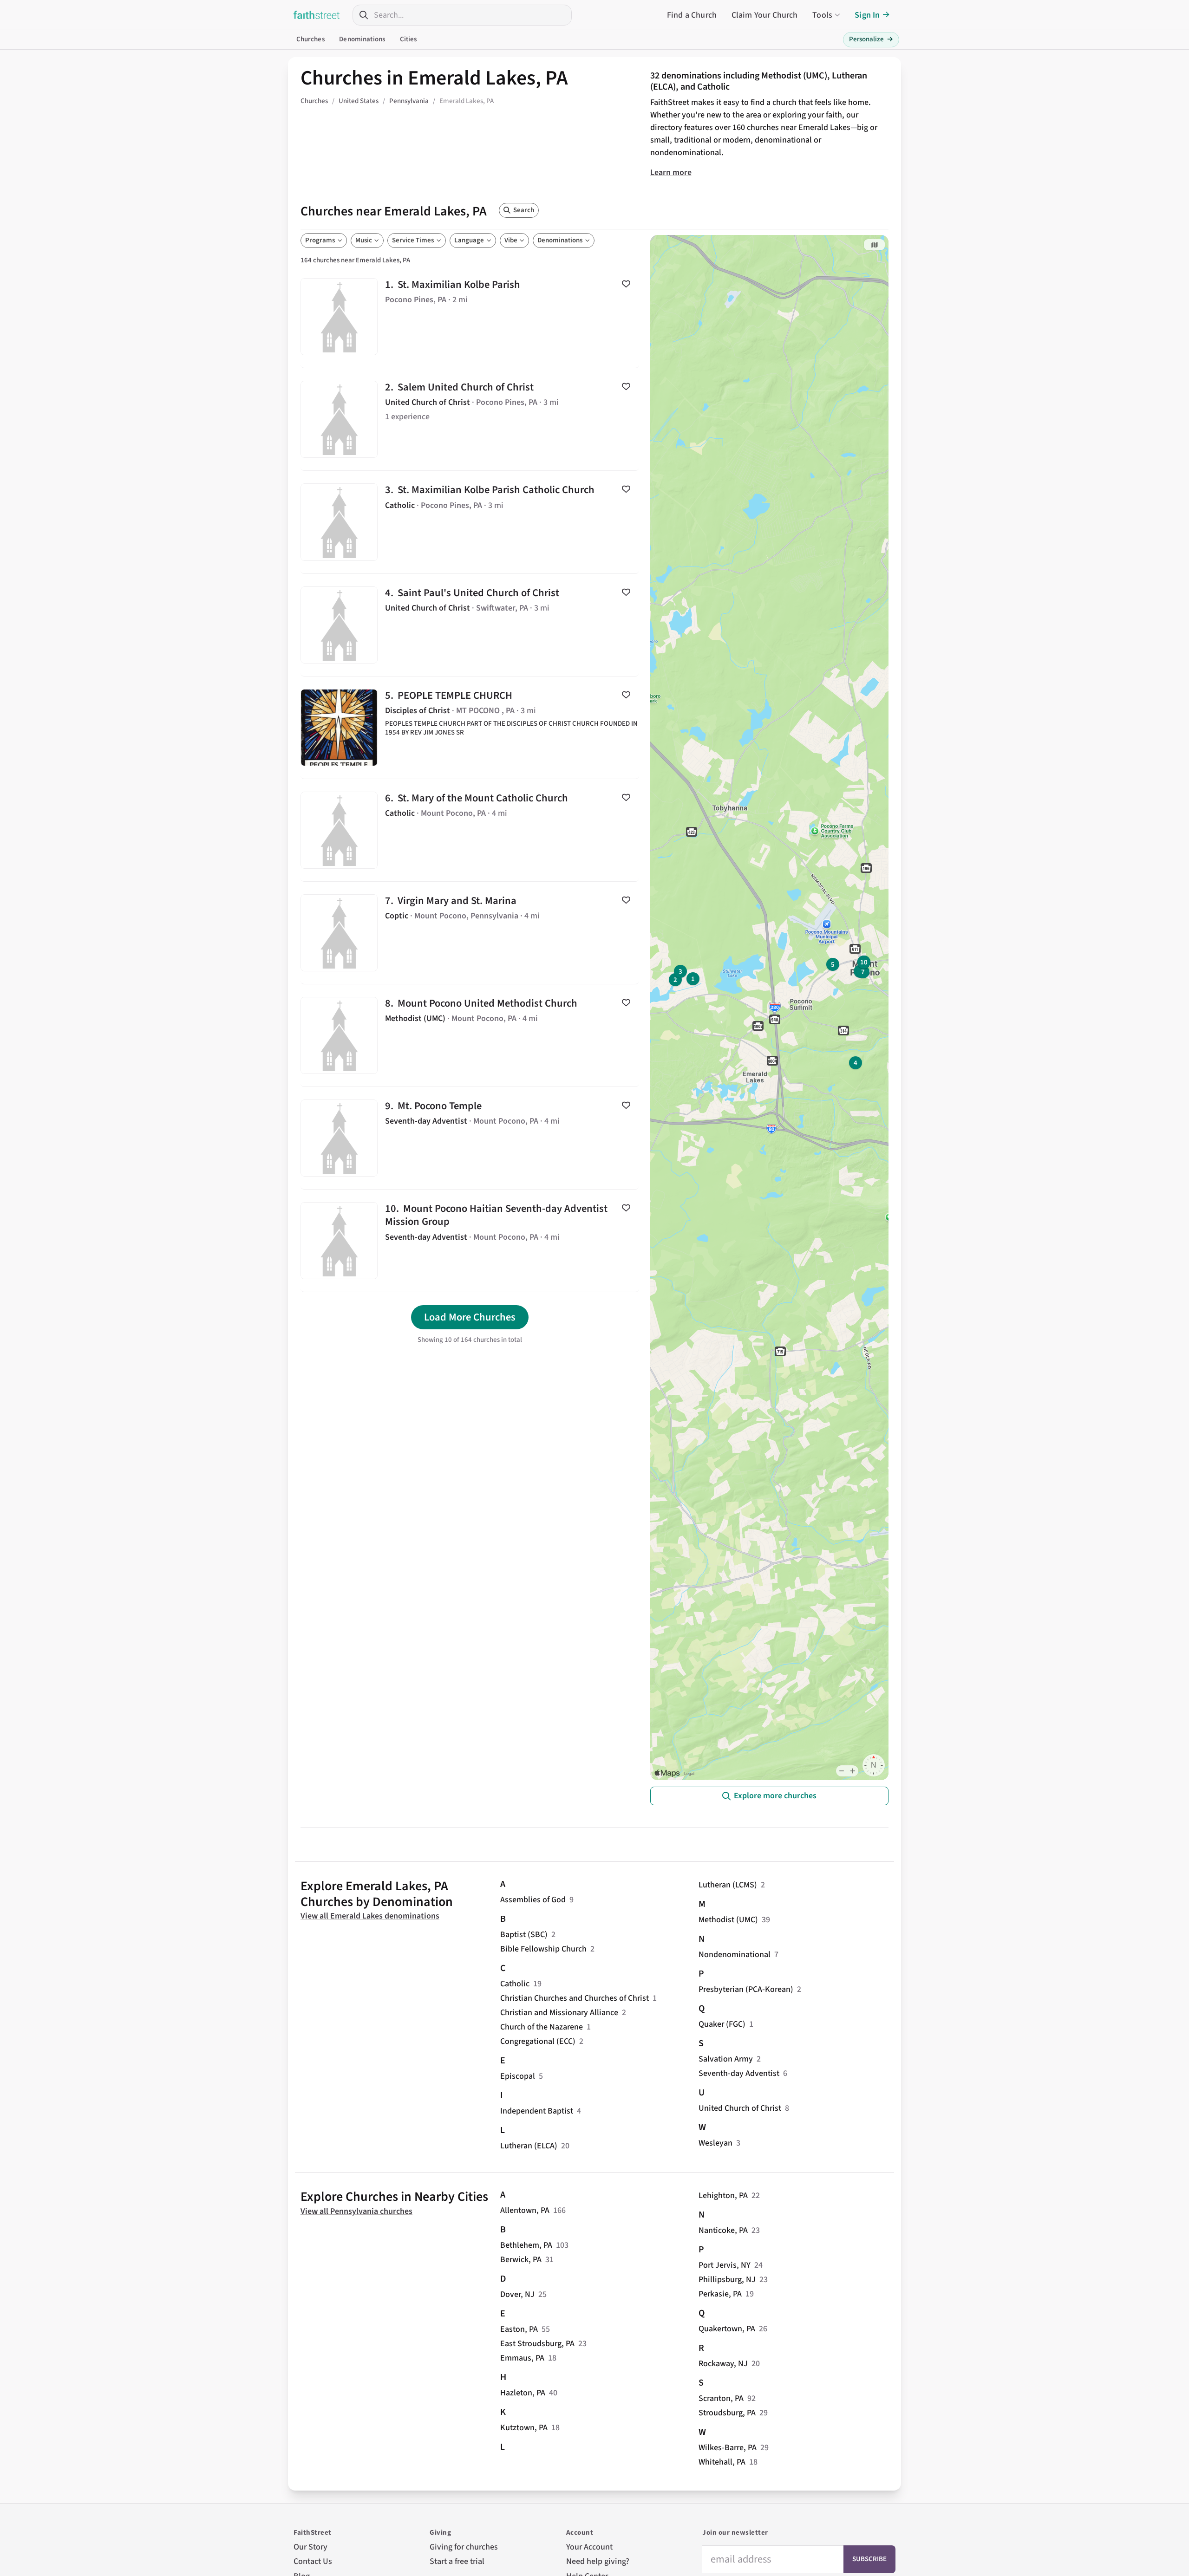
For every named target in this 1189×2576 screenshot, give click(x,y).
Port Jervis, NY (725, 2265)
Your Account (589, 2547)
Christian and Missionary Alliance (559, 2013)
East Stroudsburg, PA (537, 2344)
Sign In (867, 15)
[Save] (626, 284)
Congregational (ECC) (538, 2041)
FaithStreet (317, 15)
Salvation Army (726, 2059)
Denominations (362, 39)
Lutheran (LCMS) (728, 1885)
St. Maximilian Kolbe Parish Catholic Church (470, 522)
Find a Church (692, 15)
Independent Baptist (537, 2111)
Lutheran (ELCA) (529, 2146)
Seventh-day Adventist (739, 2073)
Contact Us (313, 2561)
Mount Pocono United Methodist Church (470, 1035)
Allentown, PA (525, 2210)
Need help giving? (598, 2561)
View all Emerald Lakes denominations (370, 1916)
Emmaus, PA (522, 2358)
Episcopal (518, 2076)
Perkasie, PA (720, 2294)
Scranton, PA (721, 2398)
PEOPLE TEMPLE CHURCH (470, 728)
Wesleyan (715, 2143)
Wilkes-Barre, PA (728, 2448)
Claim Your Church (765, 15)
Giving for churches (464, 2547)
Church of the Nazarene (542, 2027)
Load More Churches (470, 1317)
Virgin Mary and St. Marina (470, 933)
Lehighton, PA (723, 2195)
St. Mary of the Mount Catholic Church (470, 830)
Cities (408, 39)
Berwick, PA (521, 2260)
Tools (822, 15)
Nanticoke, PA (723, 2230)
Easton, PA (519, 2329)
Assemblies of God (533, 1900)
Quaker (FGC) (722, 2024)
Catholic (515, 1984)
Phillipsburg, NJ (727, 2280)
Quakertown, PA (727, 2329)
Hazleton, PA (523, 2393)
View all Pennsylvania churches (356, 2211)
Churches (310, 39)
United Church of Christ (740, 2108)
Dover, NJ (517, 2294)
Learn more (671, 172)
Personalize (871, 39)
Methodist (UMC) (728, 1920)
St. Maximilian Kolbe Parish (470, 317)
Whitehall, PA (722, 2462)
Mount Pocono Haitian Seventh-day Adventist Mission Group (470, 1241)
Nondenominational (735, 1955)
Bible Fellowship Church (543, 1949)
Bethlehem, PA (526, 2245)
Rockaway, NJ (723, 2364)
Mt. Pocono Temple (470, 1138)
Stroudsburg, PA (727, 2413)
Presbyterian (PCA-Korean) (746, 1989)
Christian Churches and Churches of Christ (575, 1998)
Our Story (310, 2547)
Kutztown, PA (524, 2428)
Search (524, 210)
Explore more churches (775, 1796)
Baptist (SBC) (524, 1935)
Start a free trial (457, 2561)
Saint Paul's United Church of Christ (470, 625)
